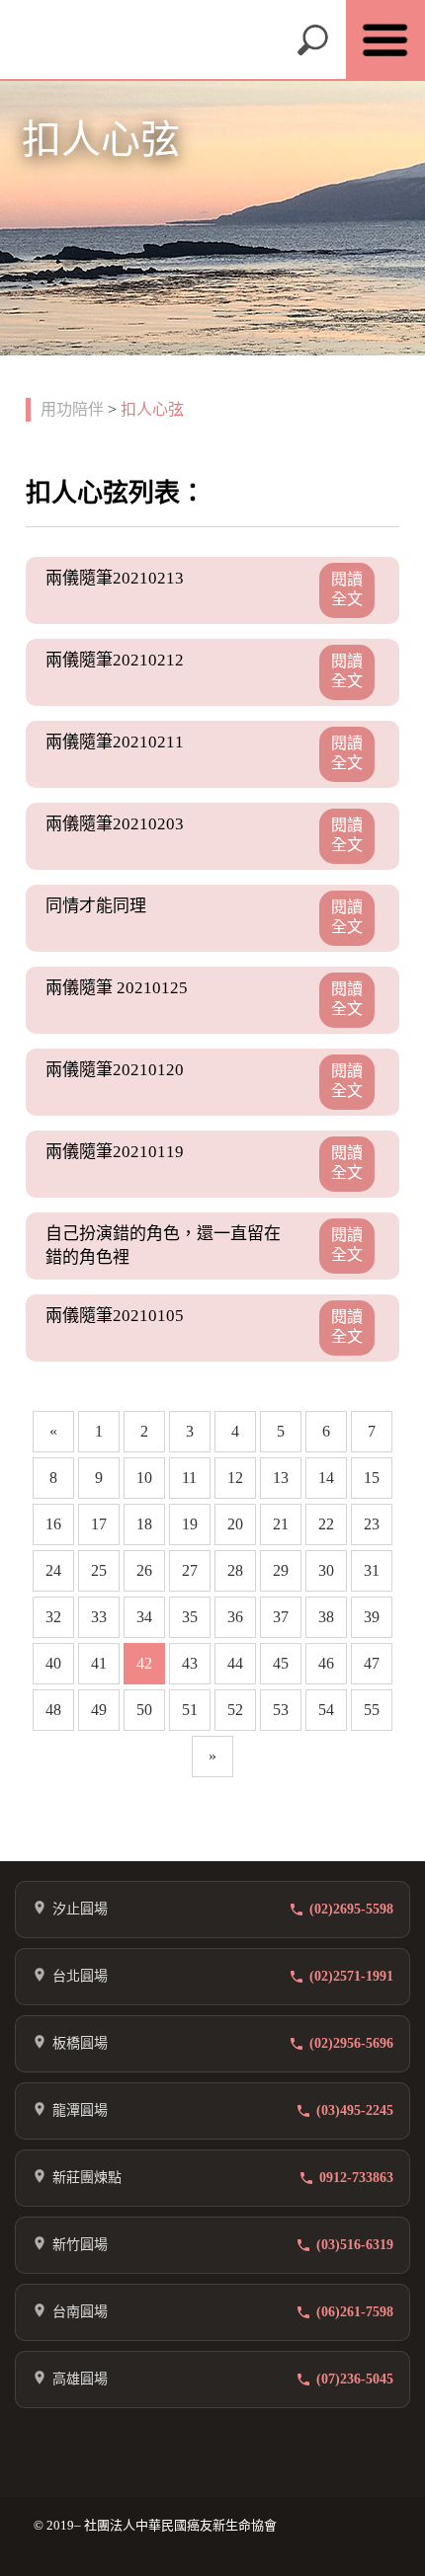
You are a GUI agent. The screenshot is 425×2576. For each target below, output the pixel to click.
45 (281, 1663)
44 (235, 1663)
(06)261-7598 (355, 2312)
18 (144, 1524)
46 (326, 1663)
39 (372, 1617)
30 (326, 1570)
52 (235, 1710)
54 (326, 1710)
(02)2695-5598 (351, 1909)
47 (372, 1663)
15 (372, 1478)
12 (235, 1478)
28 (235, 1570)
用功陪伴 (72, 409)
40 (53, 1663)
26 (144, 1570)
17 (99, 1524)
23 (372, 1524)
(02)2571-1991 (351, 1976)
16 (53, 1524)
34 (144, 1617)
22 (326, 1524)
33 (99, 1617)
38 (326, 1617)
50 (144, 1710)
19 (190, 1524)
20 (235, 1524)
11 (189, 1478)
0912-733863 (356, 2178)
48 (53, 1710)
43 (190, 1663)
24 (53, 1570)
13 (281, 1478)
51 (190, 1710)
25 (99, 1570)
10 (144, 1478)
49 (99, 1710)
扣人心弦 (152, 409)
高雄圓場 (80, 2379)
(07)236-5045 (355, 2379)
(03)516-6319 (355, 2245)
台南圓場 (80, 2312)
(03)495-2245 (355, 2110)
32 (53, 1617)
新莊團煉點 (87, 2178)
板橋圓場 (80, 2043)
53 (281, 1710)
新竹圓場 (80, 2245)
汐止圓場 (80, 1909)
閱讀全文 (347, 589)
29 (281, 1570)
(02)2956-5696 (351, 2043)
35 (190, 1617)
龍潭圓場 (80, 2110)
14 (326, 1478)
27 (190, 1570)
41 (99, 1663)
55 (372, 1710)
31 (372, 1570)
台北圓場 (80, 1976)
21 (281, 1524)
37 (281, 1617)
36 (235, 1617)
